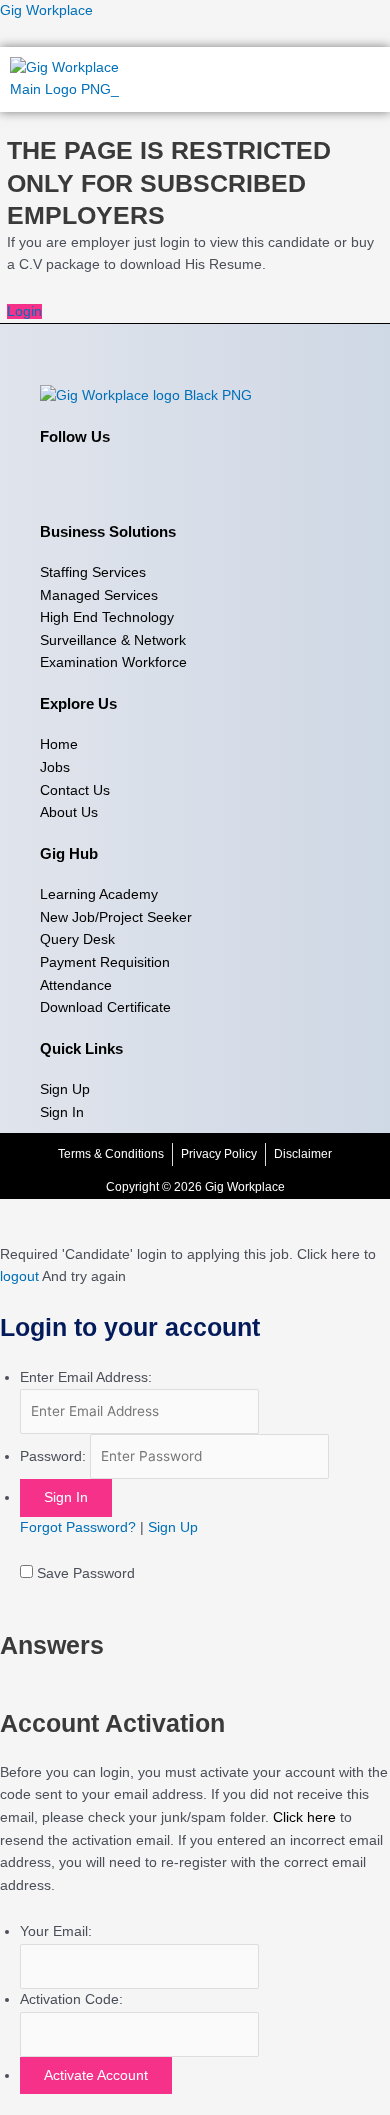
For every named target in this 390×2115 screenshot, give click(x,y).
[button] (364, 78)
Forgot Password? (78, 1527)
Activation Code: (71, 1999)
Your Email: (56, 1931)
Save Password (86, 1573)
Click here (304, 1817)
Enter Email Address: (86, 1377)
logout (19, 1276)
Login (24, 311)
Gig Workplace (46, 10)
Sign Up (173, 1527)
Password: (53, 1456)
